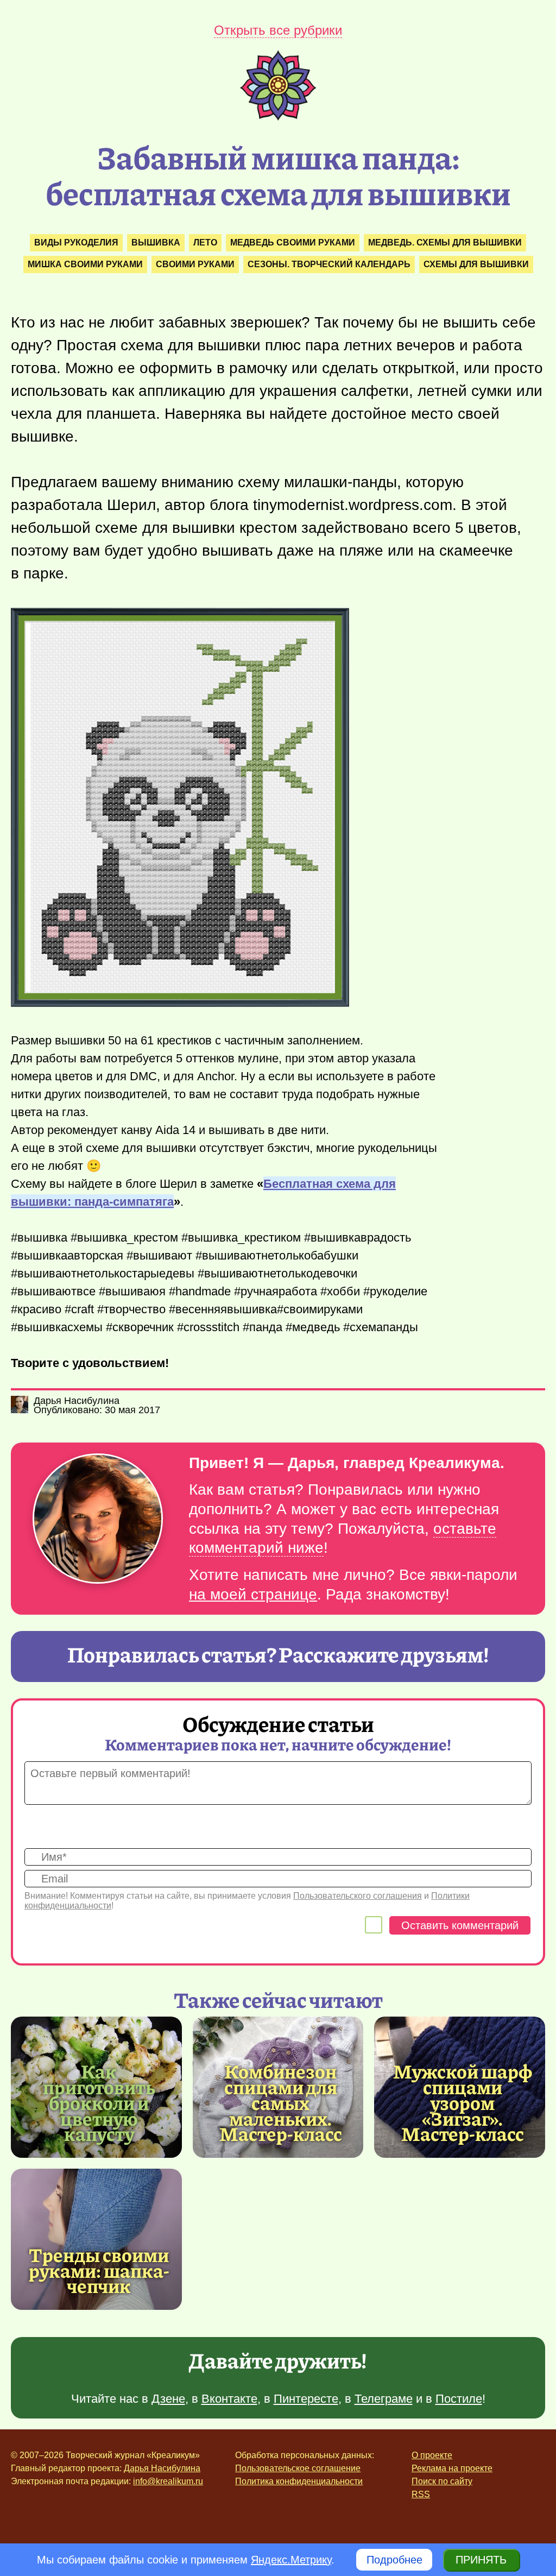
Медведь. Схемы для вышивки (445, 243)
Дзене (168, 2399)
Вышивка (156, 243)
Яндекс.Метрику (291, 2560)
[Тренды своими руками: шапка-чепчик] (96, 2239)
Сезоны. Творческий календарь (329, 264)
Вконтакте (229, 2399)
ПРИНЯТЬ (481, 2560)
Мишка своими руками (85, 264)
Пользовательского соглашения (358, 1896)
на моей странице (253, 1594)
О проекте (432, 2455)
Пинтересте (306, 2399)
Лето (205, 243)
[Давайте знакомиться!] (98, 1519)
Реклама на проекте (452, 2468)
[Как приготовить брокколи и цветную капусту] (99, 2102)
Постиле (459, 2399)
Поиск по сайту (442, 2481)
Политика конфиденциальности (299, 2481)
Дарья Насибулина (162, 2468)
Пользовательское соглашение (298, 2468)
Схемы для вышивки (476, 264)
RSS (421, 2494)
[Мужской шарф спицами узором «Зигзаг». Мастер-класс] (462, 2102)
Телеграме (384, 2399)
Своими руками (195, 264)
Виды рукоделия (76, 243)
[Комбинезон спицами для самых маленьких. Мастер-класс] (281, 2102)
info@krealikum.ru (168, 2481)
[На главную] (278, 117)
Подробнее (394, 2560)
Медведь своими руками (293, 243)
